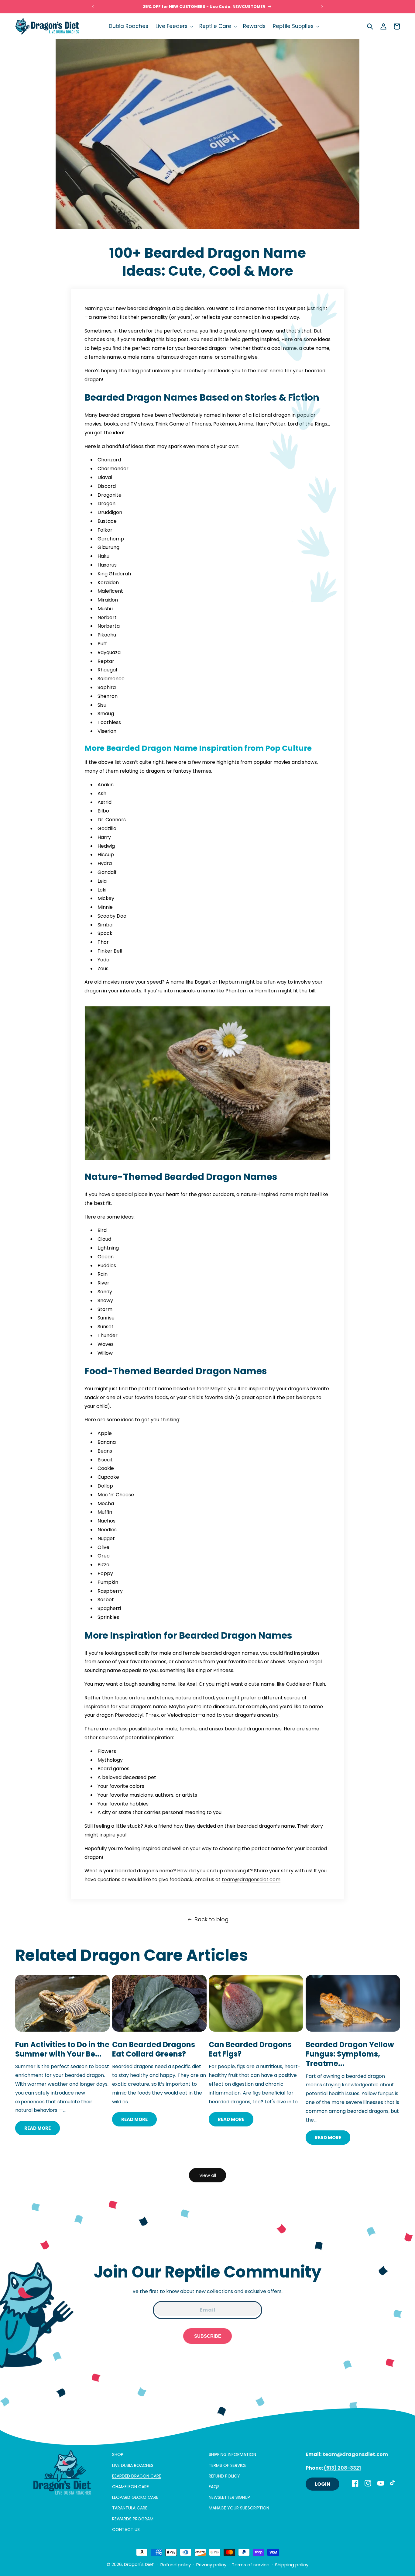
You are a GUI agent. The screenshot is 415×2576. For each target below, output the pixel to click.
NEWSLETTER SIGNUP (229, 2497)
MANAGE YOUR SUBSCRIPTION (239, 2508)
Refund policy (176, 2565)
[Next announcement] (322, 7)
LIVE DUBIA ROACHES (133, 2465)
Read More (38, 2128)
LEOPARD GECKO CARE (135, 2497)
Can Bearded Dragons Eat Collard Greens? (154, 2049)
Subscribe (208, 2336)
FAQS (214, 2486)
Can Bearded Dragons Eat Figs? (250, 2049)
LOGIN (322, 2484)
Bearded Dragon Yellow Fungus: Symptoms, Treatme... (350, 2054)
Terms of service (251, 2565)
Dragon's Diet (139, 2564)
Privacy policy (211, 2565)
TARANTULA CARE (130, 2508)
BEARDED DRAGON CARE (137, 2476)
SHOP (118, 2454)
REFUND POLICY (224, 2476)
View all (208, 2175)
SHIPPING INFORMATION (232, 2454)
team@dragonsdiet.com (251, 1879)
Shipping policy (292, 2565)
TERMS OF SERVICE (228, 2465)
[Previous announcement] (93, 7)
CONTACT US (126, 2529)
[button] (174, 26)
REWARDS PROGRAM (133, 2519)
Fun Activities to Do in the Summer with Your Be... (62, 2049)
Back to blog (211, 1919)
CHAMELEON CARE (130, 2486)
